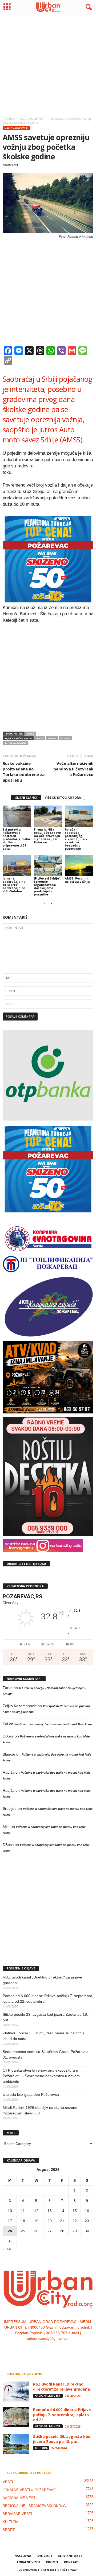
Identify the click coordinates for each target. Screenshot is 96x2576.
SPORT (9, 2530)
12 (36, 2211)
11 (23, 2211)
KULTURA (41, 2448)
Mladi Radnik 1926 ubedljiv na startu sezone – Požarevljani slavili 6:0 (42, 2110)
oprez (52, 738)
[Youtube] (64, 2349)
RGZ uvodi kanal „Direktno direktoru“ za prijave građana (42, 1980)
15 (75, 2211)
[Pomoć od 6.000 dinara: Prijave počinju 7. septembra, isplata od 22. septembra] (16, 2417)
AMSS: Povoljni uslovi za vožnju (77, 880)
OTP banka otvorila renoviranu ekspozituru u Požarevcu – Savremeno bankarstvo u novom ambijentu (41, 2076)
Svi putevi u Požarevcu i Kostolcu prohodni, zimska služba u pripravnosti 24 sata (16, 839)
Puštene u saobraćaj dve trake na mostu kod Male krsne (53, 1724)
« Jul (7, 2249)
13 (50, 2211)
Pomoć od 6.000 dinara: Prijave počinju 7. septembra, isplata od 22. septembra (48, 1999)
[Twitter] (54, 2349)
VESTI (8, 2482)
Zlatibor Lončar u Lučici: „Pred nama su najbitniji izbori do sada (43, 2036)
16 (87, 2211)
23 (87, 2221)
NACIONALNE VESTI (16, 128)
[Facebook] (32, 2349)
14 (62, 2211)
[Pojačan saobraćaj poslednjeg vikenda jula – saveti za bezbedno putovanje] (79, 816)
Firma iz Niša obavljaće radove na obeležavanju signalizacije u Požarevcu (47, 836)
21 (62, 2221)
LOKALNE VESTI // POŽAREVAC (29, 2490)
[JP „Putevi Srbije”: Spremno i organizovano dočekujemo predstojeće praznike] (48, 865)
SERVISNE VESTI (17, 2514)
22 (75, 2221)
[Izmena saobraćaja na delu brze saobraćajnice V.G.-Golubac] (17, 865)
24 (10, 2231)
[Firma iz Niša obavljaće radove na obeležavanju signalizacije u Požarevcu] (48, 816)
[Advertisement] (48, 64)
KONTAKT (71, 2562)
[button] (88, 7)
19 (36, 2221)
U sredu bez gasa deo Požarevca (31, 2094)
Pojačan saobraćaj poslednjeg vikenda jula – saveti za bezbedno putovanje (76, 839)
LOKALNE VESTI (29, 2562)
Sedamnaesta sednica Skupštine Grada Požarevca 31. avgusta (46, 2054)
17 (10, 2221)
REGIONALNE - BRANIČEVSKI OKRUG (34, 2506)
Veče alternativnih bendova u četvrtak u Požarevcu (73, 769)
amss (31, 734)
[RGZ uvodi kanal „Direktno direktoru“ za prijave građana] (16, 2392)
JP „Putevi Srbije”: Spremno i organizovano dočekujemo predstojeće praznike (47, 886)
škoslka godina (15, 743)
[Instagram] (43, 2349)
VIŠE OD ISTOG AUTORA (63, 797)
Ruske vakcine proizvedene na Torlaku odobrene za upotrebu (24, 772)
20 (50, 2221)
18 (23, 2221)
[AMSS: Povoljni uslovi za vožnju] (79, 865)
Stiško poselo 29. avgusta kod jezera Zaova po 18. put (45, 2017)
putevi (66, 738)
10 (10, 2211)
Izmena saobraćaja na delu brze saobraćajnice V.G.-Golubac (14, 885)
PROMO (52, 2562)
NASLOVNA (23, 2556)
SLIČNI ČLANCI (26, 797)
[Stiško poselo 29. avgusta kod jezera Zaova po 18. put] (16, 2444)
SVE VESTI (45, 2556)
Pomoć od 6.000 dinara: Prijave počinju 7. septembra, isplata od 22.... (62, 2415)
